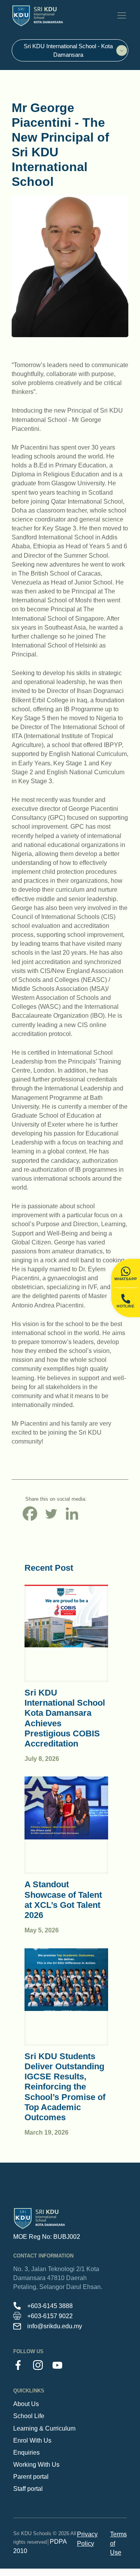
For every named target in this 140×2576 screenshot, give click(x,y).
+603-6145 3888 (50, 2306)
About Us (26, 2404)
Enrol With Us (32, 2440)
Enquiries (26, 2453)
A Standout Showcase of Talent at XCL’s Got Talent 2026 (63, 1900)
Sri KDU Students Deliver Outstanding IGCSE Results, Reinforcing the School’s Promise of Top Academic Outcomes (65, 2087)
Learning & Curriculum (44, 2428)
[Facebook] (30, 1514)
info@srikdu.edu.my (55, 2326)
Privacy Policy (87, 2539)
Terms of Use (118, 2543)
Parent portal (31, 2477)
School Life (29, 2416)
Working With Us (36, 2465)
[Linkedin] (72, 1514)
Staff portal (28, 2489)
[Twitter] (51, 1514)
